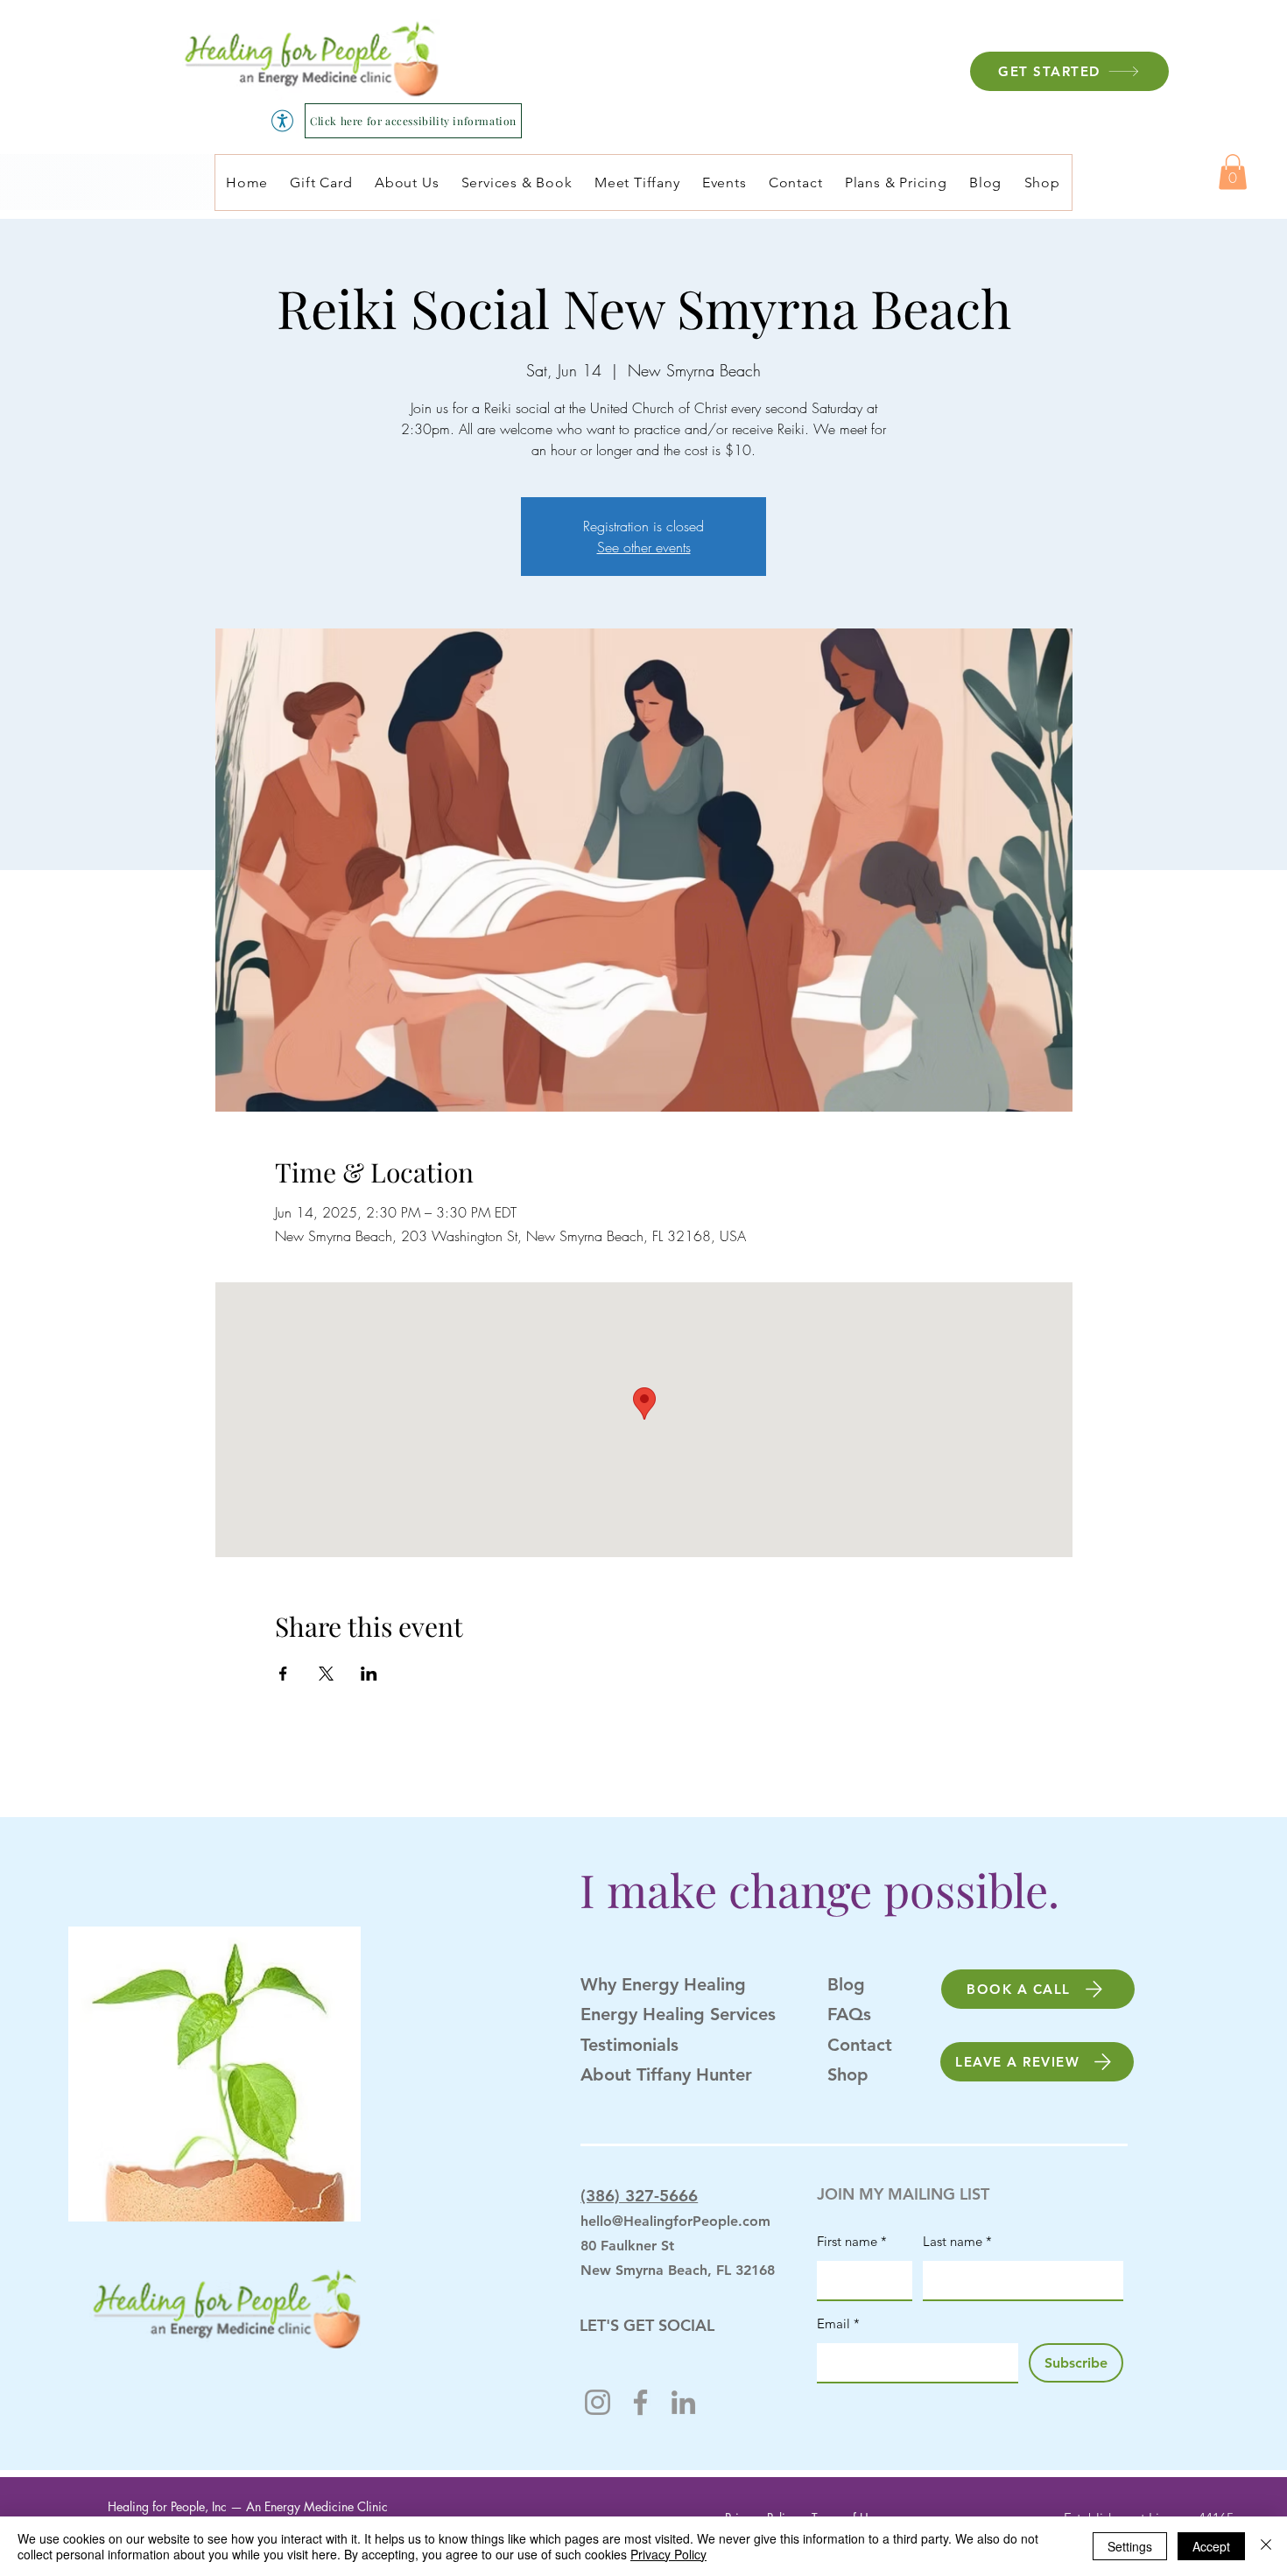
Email (838, 2323)
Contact (860, 2045)
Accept (1211, 2546)
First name (852, 2241)
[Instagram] (598, 2402)
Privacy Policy (668, 2554)
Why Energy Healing (663, 1984)
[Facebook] (640, 2402)
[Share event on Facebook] (283, 1674)
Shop (848, 2074)
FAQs (849, 2014)
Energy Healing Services (678, 2014)
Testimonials (629, 2045)
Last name (957, 2241)
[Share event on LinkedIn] (369, 1674)
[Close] (1266, 2546)
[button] (1233, 172)
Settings (1130, 2546)
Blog (846, 1984)
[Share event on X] (326, 1674)
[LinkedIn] (683, 2402)
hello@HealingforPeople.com (675, 2221)
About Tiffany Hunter (666, 2074)
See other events (644, 547)
